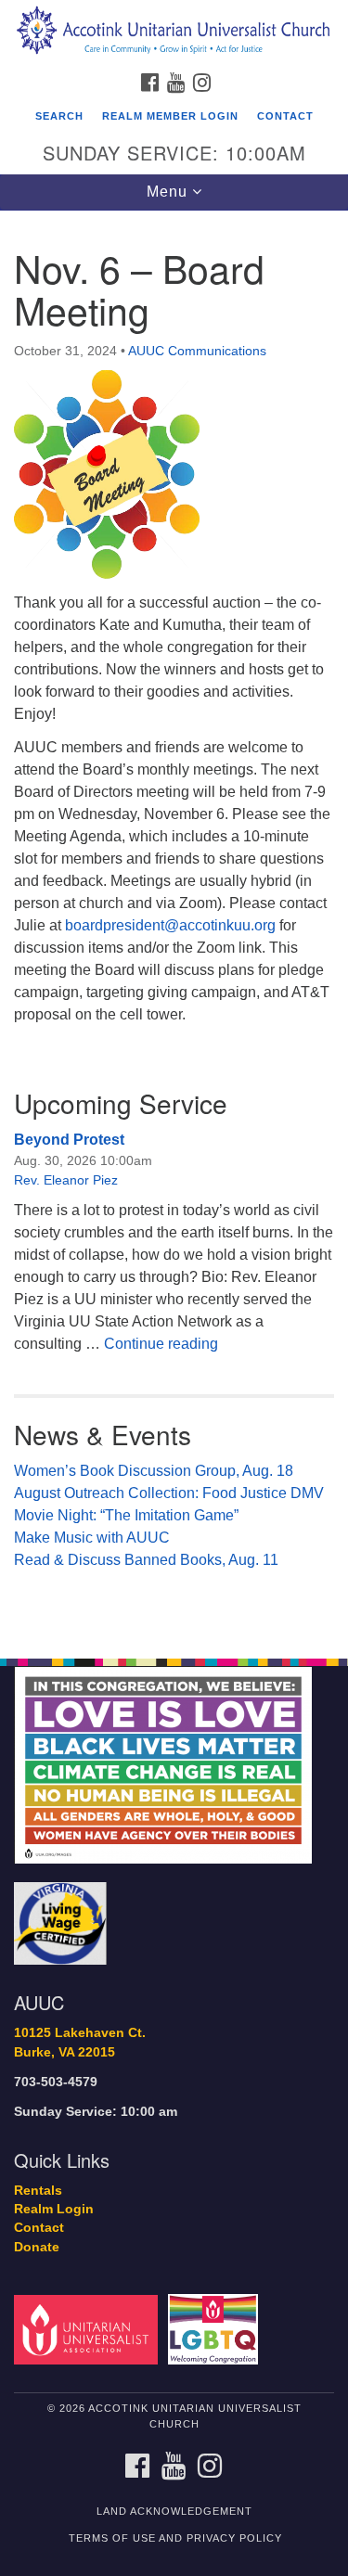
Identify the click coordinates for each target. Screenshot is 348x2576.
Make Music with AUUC (92, 1538)
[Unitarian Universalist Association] (89, 2329)
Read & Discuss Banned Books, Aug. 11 (146, 1560)
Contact (285, 116)
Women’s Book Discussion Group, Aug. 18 (154, 1471)
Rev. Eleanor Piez (66, 1180)
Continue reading (161, 1344)
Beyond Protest (69, 1140)
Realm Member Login (170, 116)
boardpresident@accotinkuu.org (170, 925)
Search (59, 116)
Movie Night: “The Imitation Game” (126, 1515)
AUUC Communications (197, 351)
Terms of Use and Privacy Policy (175, 2538)
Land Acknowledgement (174, 2511)
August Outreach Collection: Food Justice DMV (169, 1493)
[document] (174, 924)
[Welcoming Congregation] (216, 2329)
